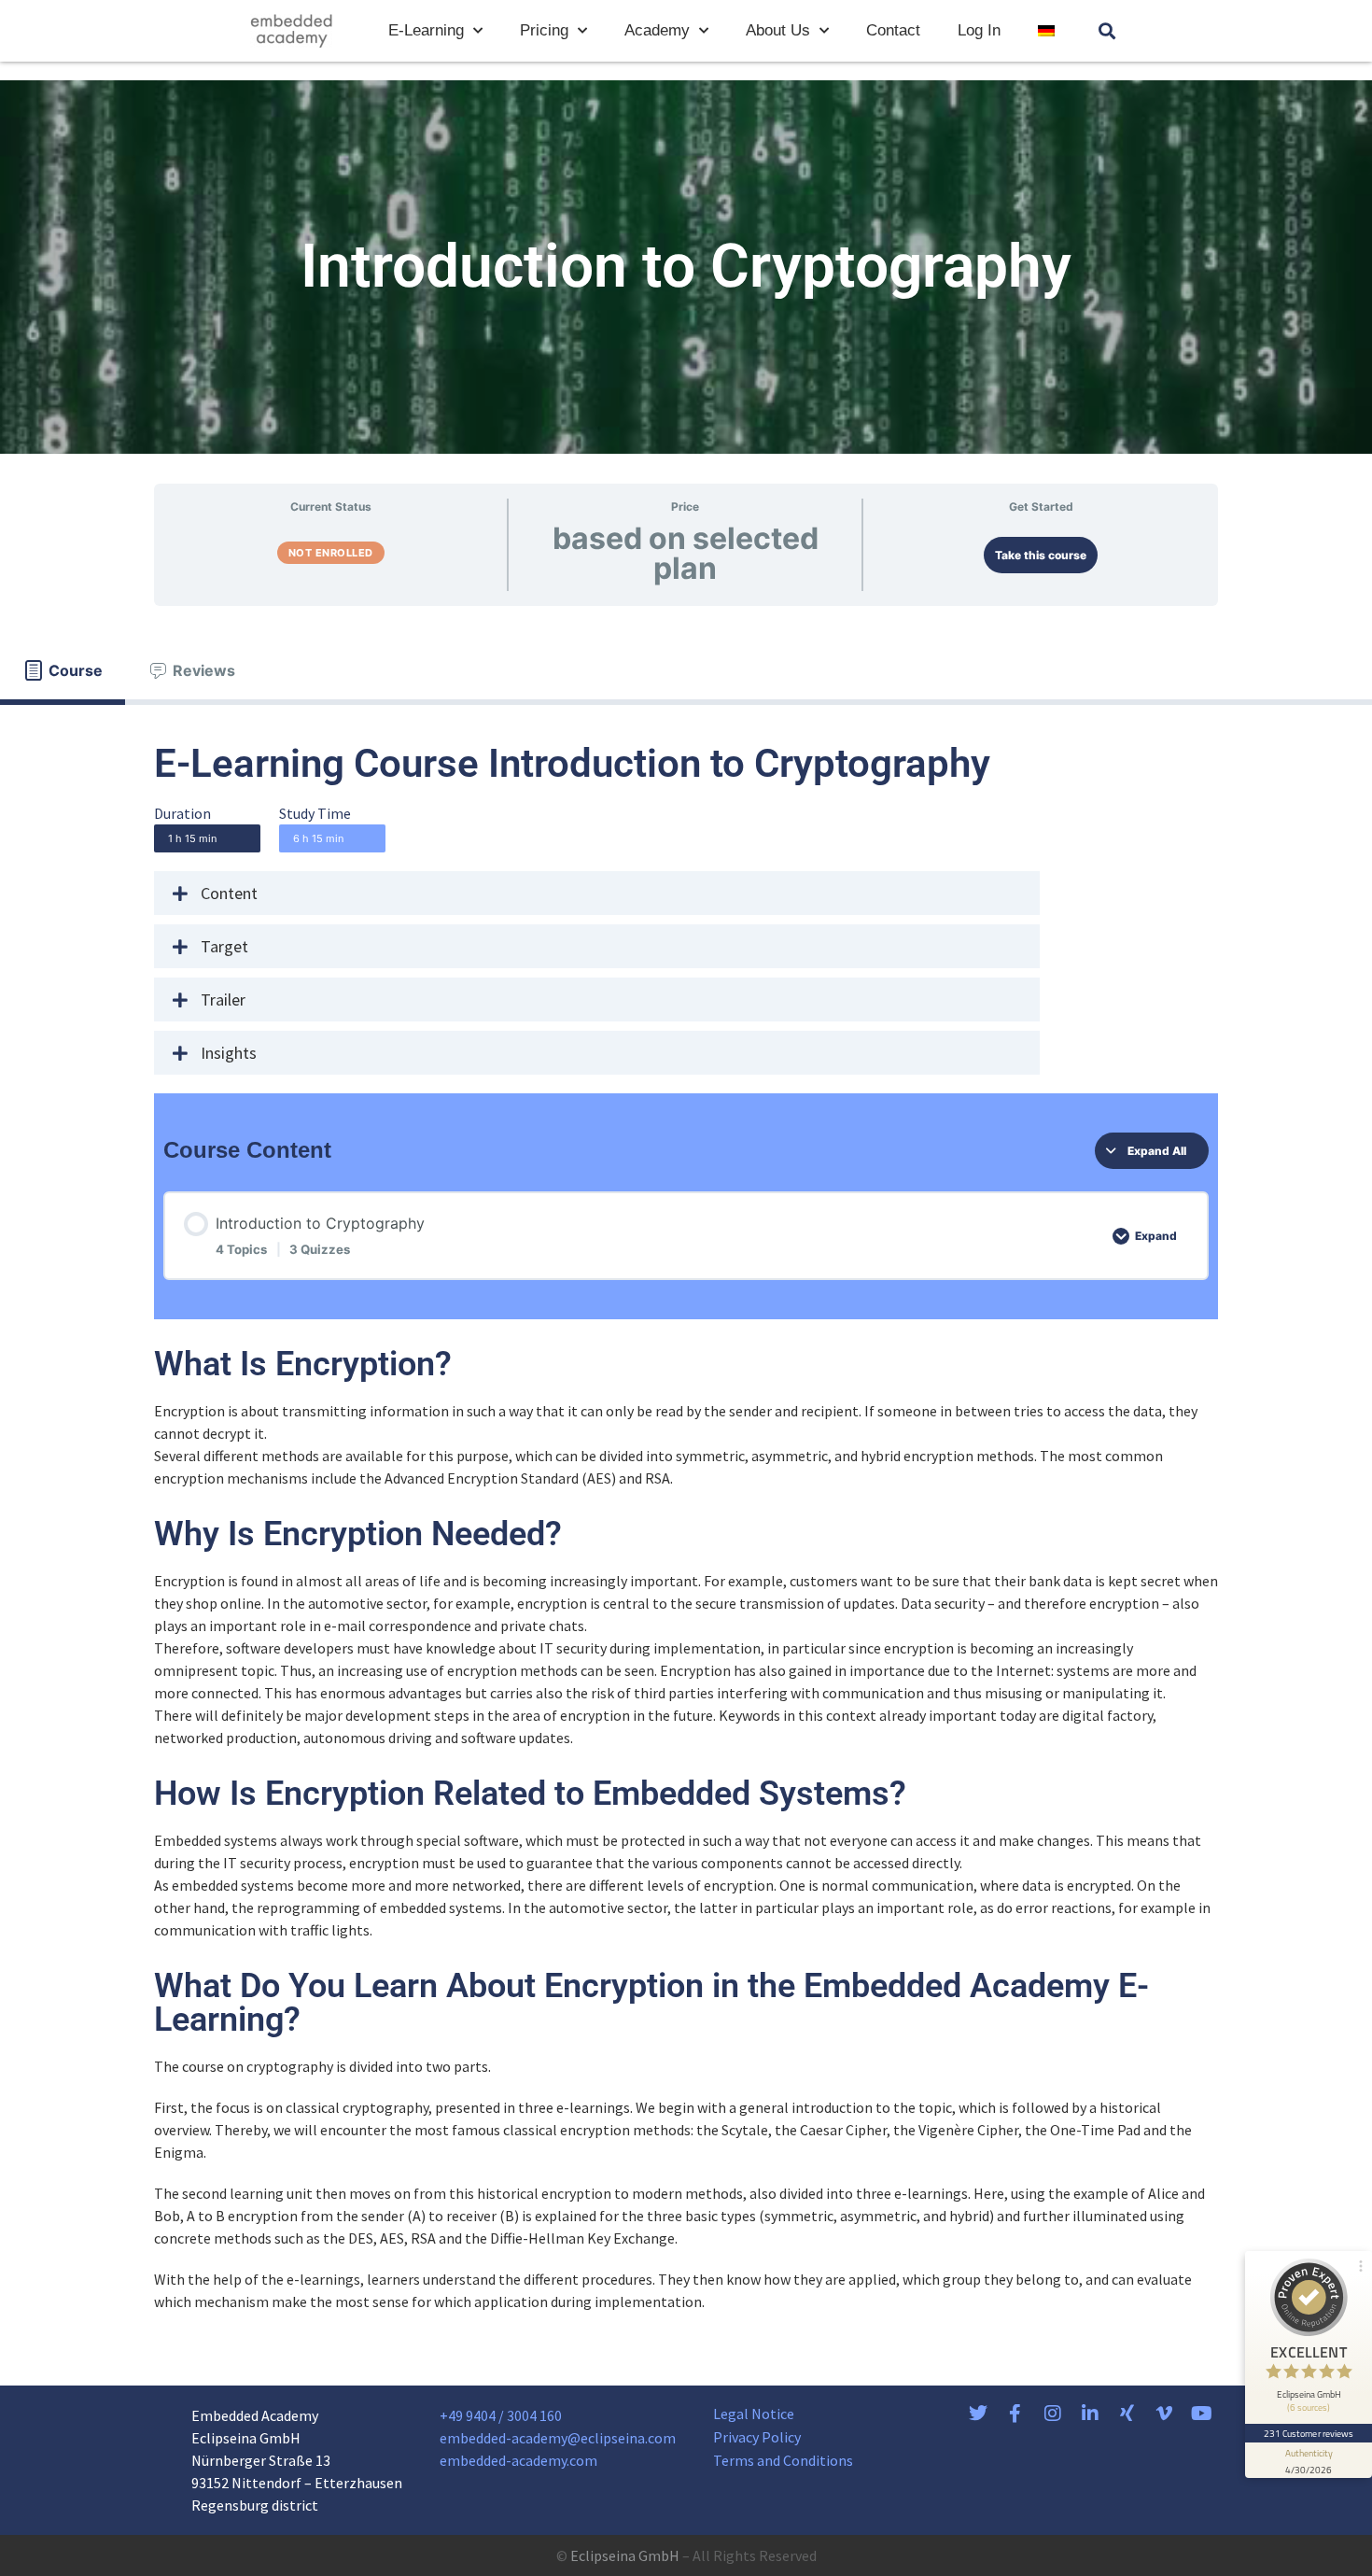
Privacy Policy (757, 2437)
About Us (778, 30)
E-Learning (426, 30)
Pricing (544, 30)
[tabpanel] (686, 1528)
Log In (979, 30)
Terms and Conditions (783, 2460)
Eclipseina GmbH (625, 2555)
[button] (1107, 31)
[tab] (63, 670)
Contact (893, 30)
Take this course (1041, 555)
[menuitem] (1046, 31)
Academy (657, 30)
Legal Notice (754, 2414)
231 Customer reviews (1309, 2433)
